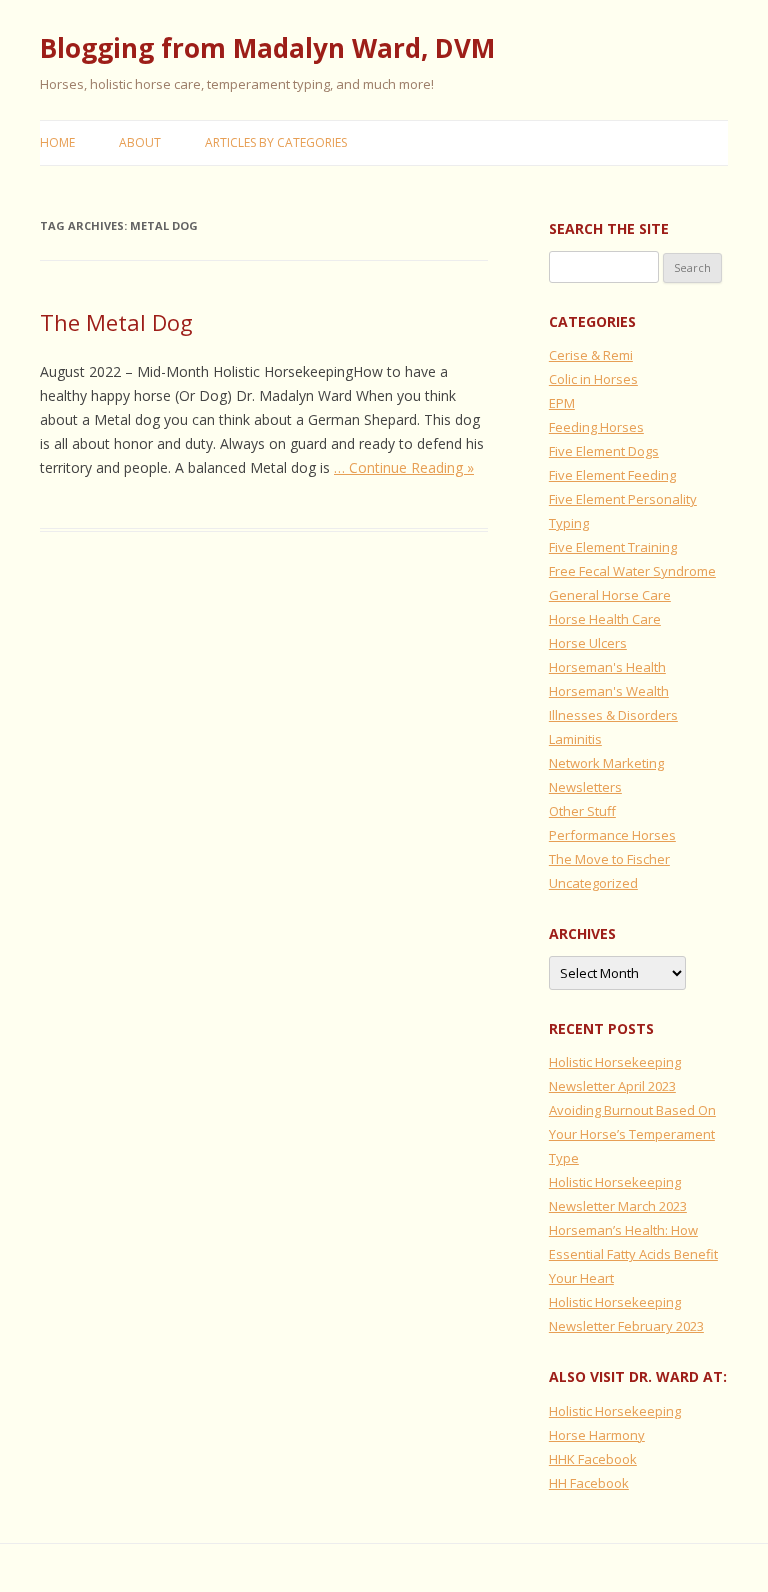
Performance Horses (612, 835)
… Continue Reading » (404, 467)
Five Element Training (613, 547)
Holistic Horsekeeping (615, 1411)
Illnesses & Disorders (613, 715)
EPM (562, 403)
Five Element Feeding (612, 475)
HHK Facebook (593, 1459)
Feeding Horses (596, 427)
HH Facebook (589, 1483)
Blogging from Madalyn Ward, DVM (267, 48)
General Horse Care (610, 595)
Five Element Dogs (604, 451)
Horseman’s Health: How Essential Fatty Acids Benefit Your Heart (633, 1254)
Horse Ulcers (588, 643)
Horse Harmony (597, 1435)
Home (57, 142)
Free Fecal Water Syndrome (632, 571)
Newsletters (585, 787)
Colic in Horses (593, 379)
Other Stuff (582, 811)
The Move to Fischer (609, 859)
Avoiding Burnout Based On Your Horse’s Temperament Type (632, 1134)
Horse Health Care (605, 619)
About (140, 142)
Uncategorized (593, 883)
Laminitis (575, 739)
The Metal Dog (116, 322)
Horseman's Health (607, 667)
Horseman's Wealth (609, 691)
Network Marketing (606, 763)
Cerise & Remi (591, 355)
